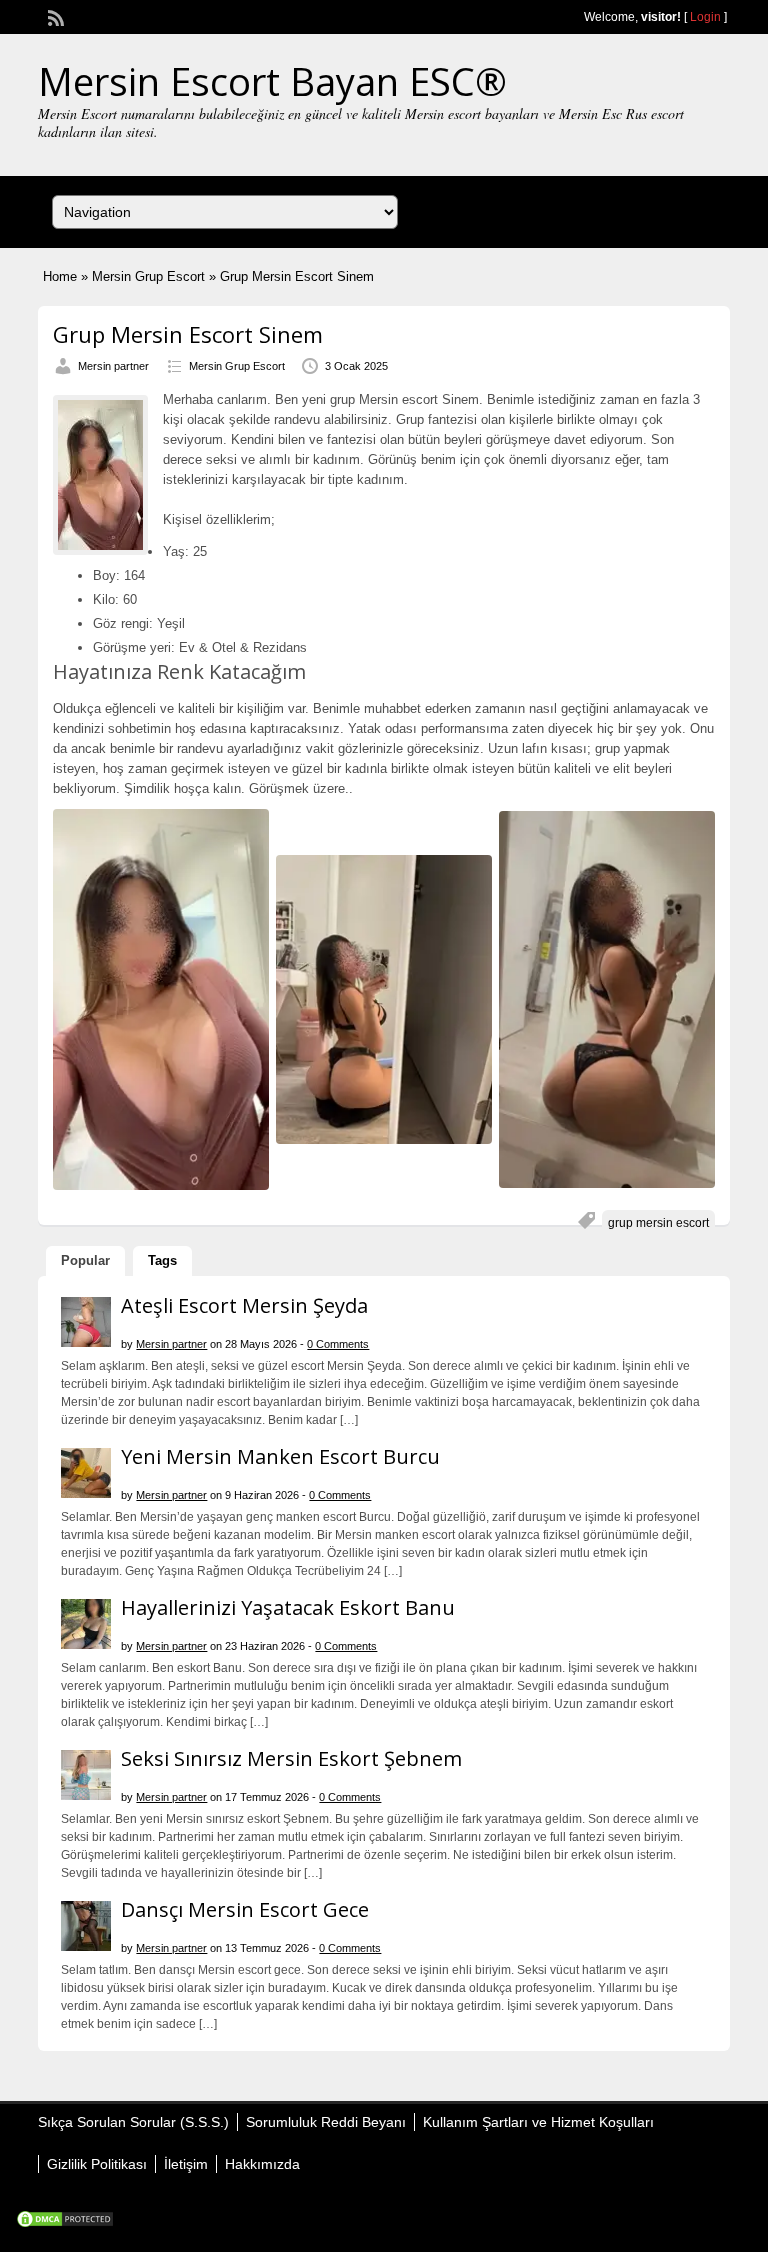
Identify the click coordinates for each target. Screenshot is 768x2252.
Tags (162, 1260)
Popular (85, 1260)
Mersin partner (113, 366)
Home (60, 276)
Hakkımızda (262, 2164)
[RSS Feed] (54, 16)
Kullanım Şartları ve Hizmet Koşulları (538, 2122)
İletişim (186, 2164)
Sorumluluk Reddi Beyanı (326, 2122)
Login (705, 17)
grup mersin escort (658, 1223)
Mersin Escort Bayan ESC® (272, 81)
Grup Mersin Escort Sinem (188, 334)
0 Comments (338, 1344)
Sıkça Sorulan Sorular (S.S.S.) (133, 2122)
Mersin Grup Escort (148, 276)
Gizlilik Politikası (97, 2164)
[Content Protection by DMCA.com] (65, 2224)
